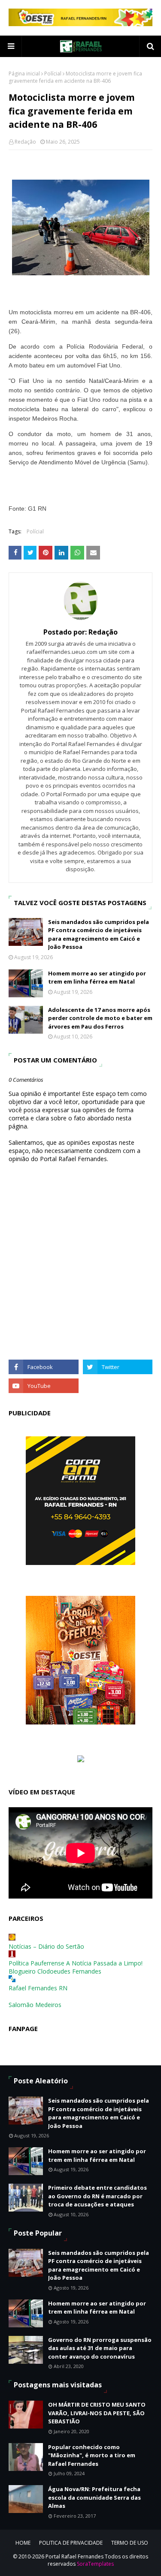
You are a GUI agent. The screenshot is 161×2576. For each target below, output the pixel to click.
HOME (23, 2543)
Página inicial (24, 74)
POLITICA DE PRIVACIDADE (71, 2543)
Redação (25, 142)
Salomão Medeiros (35, 2005)
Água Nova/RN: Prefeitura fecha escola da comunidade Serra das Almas (94, 2497)
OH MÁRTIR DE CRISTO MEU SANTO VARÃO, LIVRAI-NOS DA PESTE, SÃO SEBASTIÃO (97, 2413)
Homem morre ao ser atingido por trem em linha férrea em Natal (97, 978)
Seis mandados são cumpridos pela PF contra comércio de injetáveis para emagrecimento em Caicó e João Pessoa (99, 934)
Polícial (53, 74)
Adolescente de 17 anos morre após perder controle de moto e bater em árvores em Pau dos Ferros (100, 1018)
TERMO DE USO (130, 2543)
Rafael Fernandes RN (38, 1988)
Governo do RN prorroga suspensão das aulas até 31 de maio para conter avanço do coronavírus (100, 2348)
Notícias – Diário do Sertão (46, 1946)
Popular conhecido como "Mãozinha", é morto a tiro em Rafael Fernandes (92, 2455)
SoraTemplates (95, 2564)
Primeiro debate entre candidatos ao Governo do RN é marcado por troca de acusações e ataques (97, 2196)
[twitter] (118, 1367)
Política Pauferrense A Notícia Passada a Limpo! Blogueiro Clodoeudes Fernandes (76, 1967)
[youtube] (44, 1386)
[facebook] (44, 1367)
